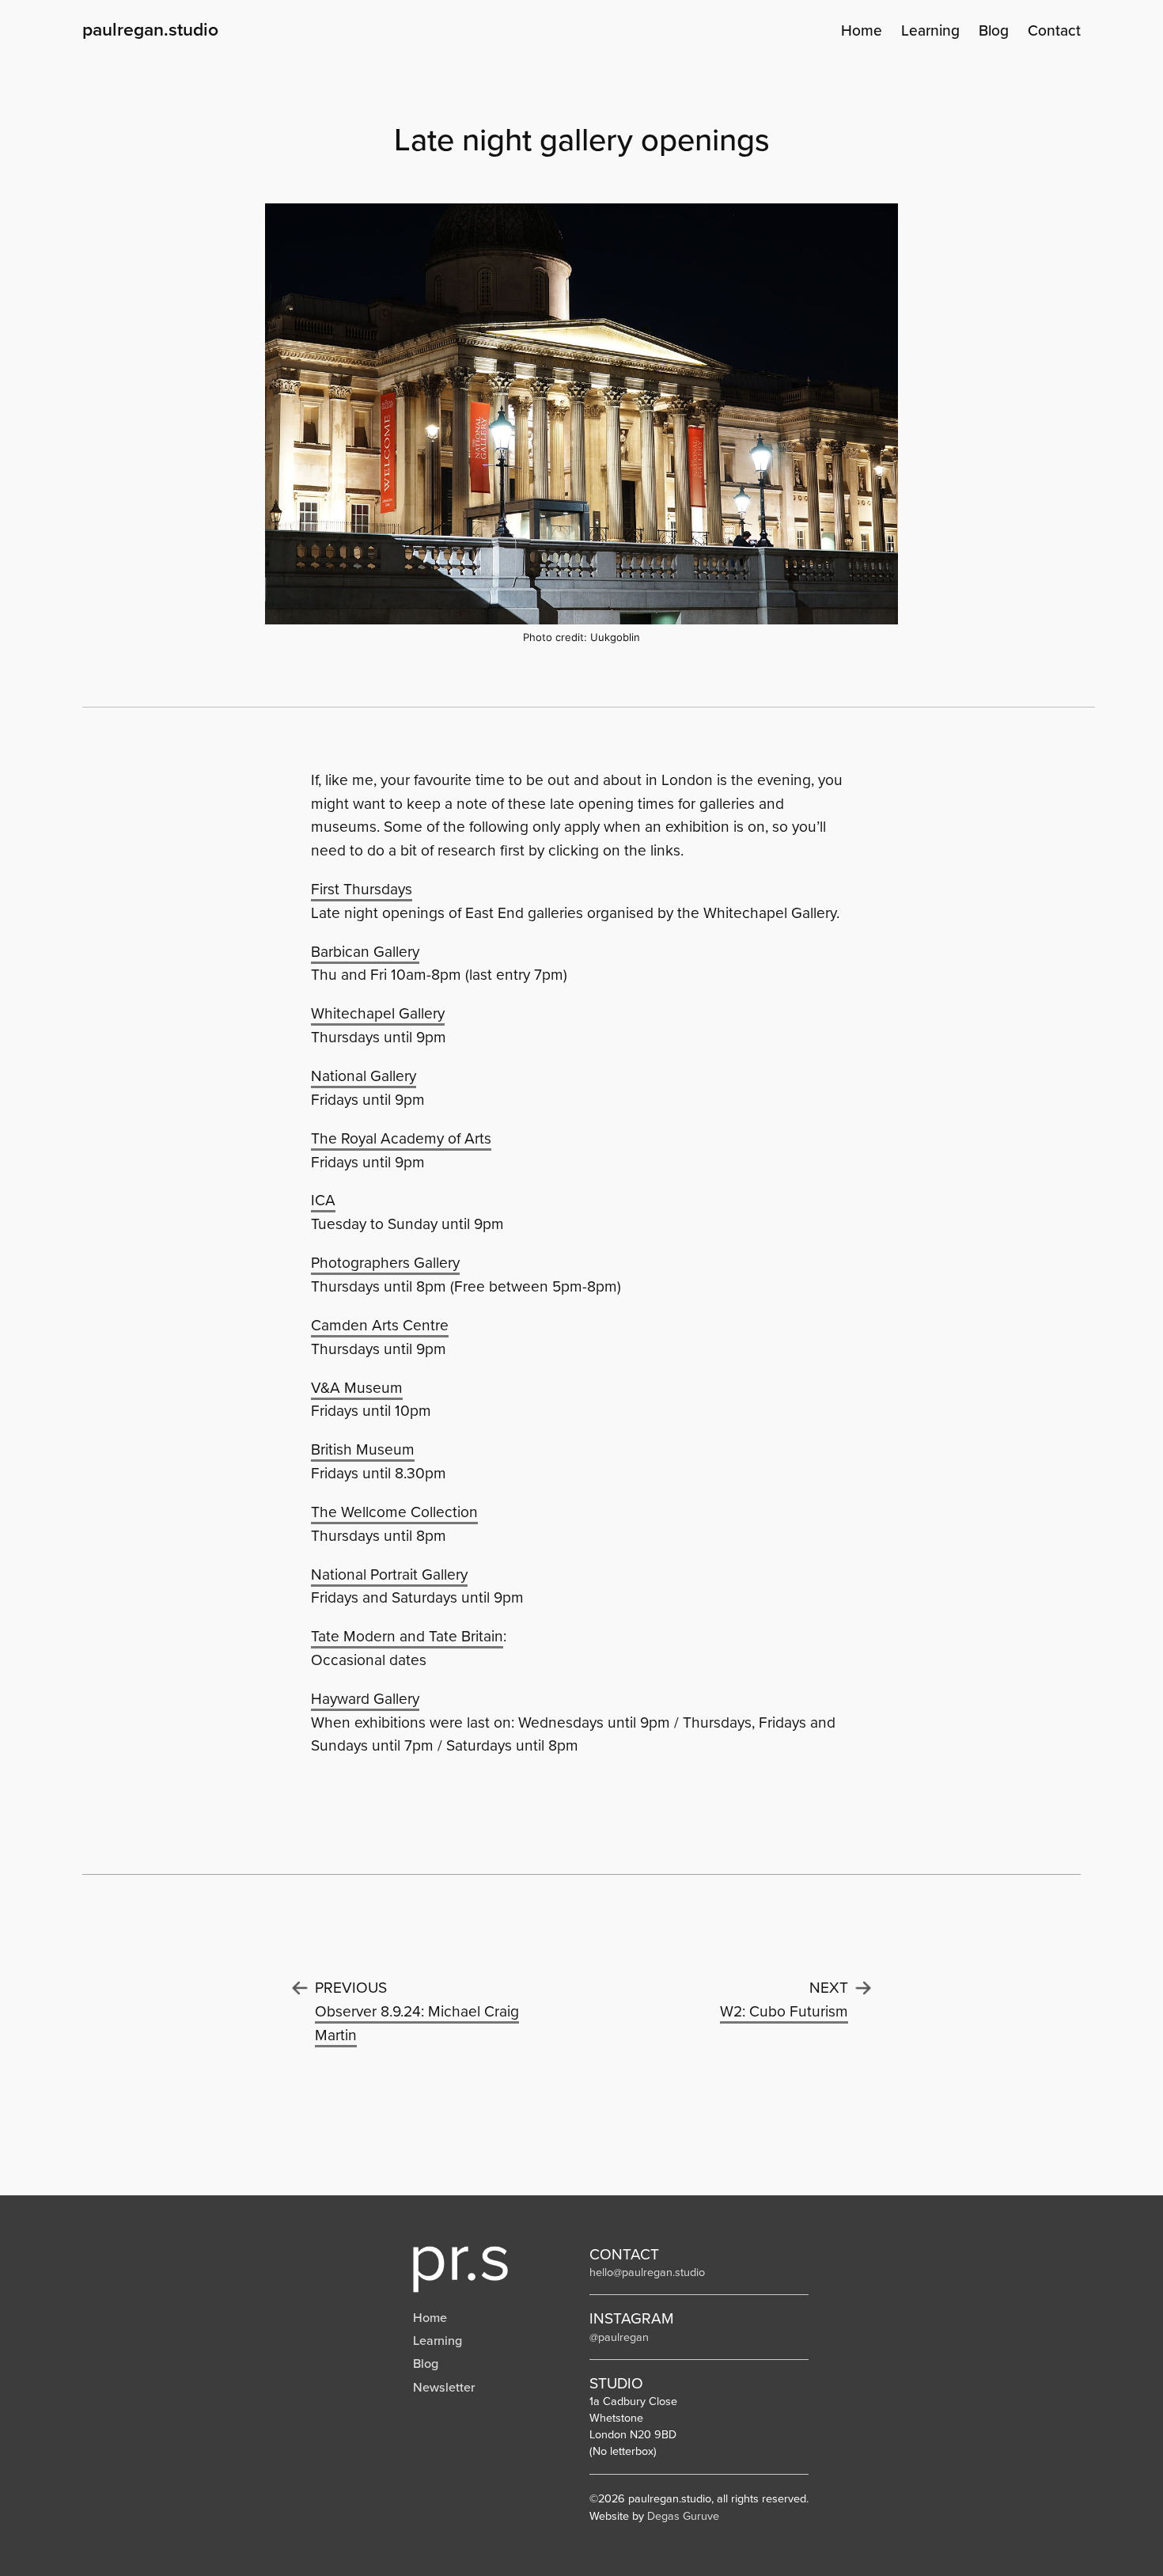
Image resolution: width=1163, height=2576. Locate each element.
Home (430, 2318)
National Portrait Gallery (389, 1574)
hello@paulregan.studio (647, 2272)
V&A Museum (357, 1388)
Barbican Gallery (365, 952)
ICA (323, 1200)
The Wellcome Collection (394, 1512)
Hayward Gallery (365, 1699)
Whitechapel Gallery (378, 1013)
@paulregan (619, 2337)
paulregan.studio (150, 29)
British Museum (363, 1449)
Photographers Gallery (385, 1263)
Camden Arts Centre (380, 1325)
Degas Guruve (683, 2516)
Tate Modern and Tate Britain (407, 1636)
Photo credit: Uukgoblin (581, 637)
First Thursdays (362, 889)
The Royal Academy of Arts (401, 1138)
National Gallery (364, 1076)
